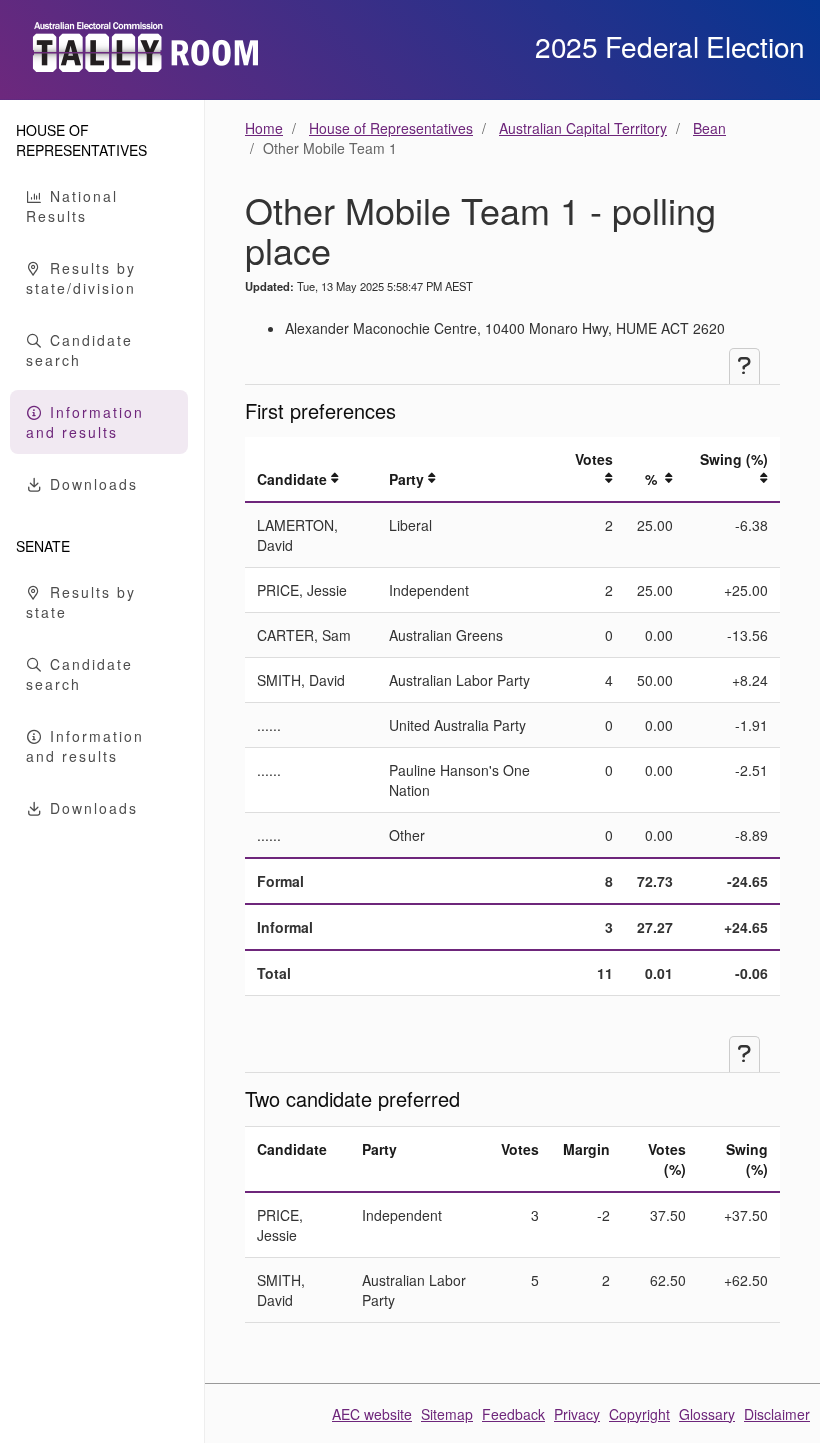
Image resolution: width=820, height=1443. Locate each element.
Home (264, 128)
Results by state (81, 602)
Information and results (85, 422)
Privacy (577, 1414)
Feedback (513, 1414)
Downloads (91, 484)
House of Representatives (391, 128)
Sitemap (447, 1414)
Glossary (707, 1414)
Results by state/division (81, 278)
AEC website (372, 1414)
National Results (72, 206)
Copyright (639, 1414)
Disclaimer (777, 1414)
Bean (709, 128)
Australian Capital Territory (583, 128)
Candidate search (79, 350)
